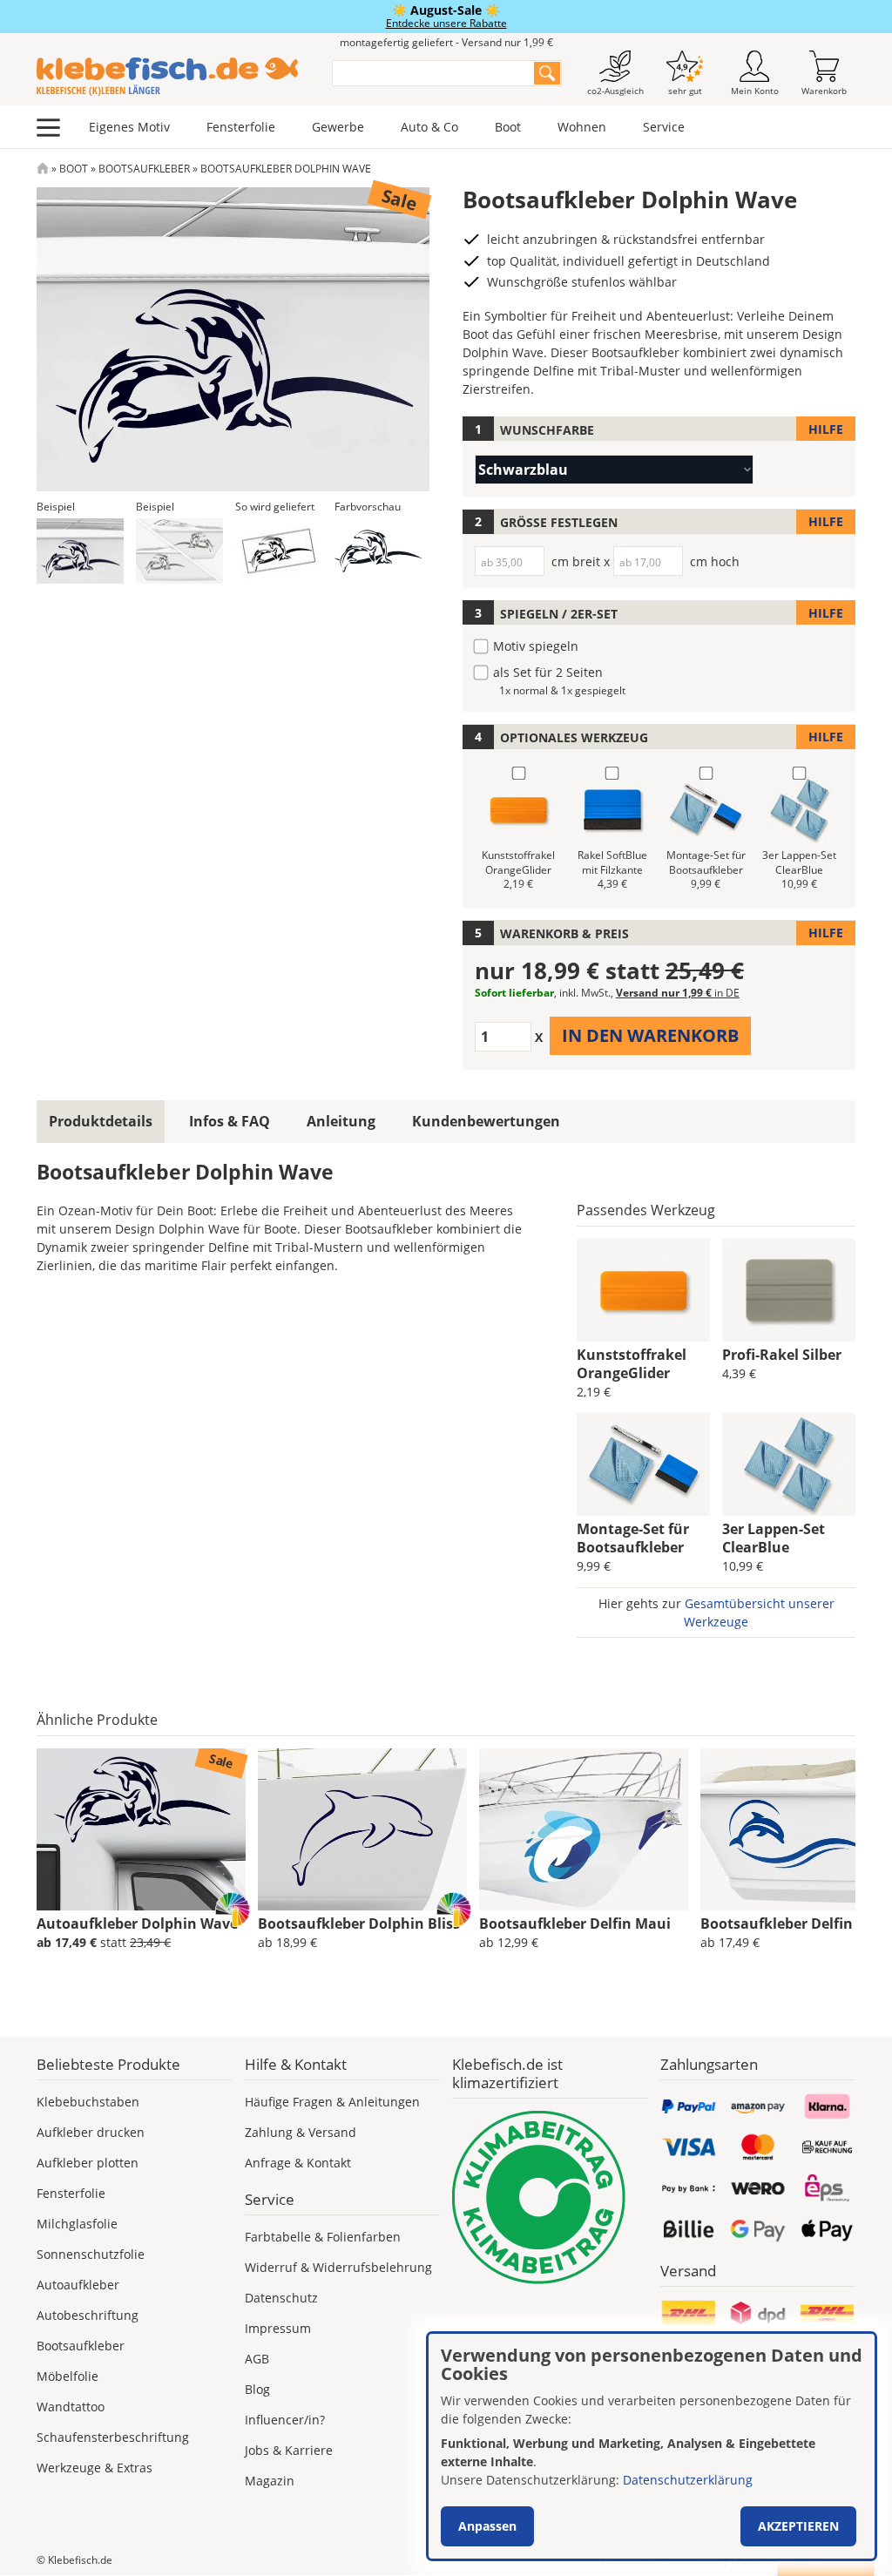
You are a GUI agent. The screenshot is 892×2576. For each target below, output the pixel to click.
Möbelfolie (68, 2376)
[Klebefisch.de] (173, 77)
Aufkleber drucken (91, 2132)
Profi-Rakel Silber (782, 1355)
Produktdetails (101, 1121)
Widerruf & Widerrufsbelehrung (338, 2267)
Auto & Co (429, 127)
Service (664, 127)
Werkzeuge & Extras (95, 2468)
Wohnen (582, 127)
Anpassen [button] (487, 2526)
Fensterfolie (241, 127)
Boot (508, 127)
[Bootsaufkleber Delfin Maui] (584, 1829)
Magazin (270, 2481)
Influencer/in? (285, 2420)
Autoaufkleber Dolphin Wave (137, 1924)
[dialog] (652, 2446)
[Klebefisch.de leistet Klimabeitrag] (550, 2197)
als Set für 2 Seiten (548, 672)
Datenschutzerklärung (688, 2480)
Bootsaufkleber (144, 169)
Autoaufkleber (78, 2285)
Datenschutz (281, 2298)
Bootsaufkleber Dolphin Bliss (359, 1924)
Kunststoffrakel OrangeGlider (632, 1364)
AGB (257, 2359)
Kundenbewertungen (486, 1121)
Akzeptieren (798, 2526)
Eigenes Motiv (129, 127)
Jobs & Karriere (289, 2450)
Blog (257, 2389)
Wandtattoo (71, 2407)
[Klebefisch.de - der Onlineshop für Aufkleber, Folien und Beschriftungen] (43, 169)
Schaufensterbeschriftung (113, 2437)
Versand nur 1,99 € (678, 993)
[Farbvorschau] (378, 551)
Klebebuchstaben (88, 2102)
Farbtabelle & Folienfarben (323, 2237)
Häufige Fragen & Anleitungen (332, 2102)
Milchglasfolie (77, 2224)
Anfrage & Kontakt (298, 2163)
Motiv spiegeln (536, 646)
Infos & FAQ (230, 1121)
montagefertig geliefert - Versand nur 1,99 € (446, 42)
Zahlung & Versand (301, 2132)
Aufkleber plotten (88, 2163)
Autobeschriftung (88, 2315)
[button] (80, 551)
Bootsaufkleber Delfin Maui (575, 1924)
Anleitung (341, 1121)
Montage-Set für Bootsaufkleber (633, 1538)
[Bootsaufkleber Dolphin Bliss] (362, 1829)
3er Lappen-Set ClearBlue (774, 1538)
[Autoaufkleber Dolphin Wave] (141, 1829)
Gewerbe (338, 127)
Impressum (278, 2328)
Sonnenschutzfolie (91, 2254)
